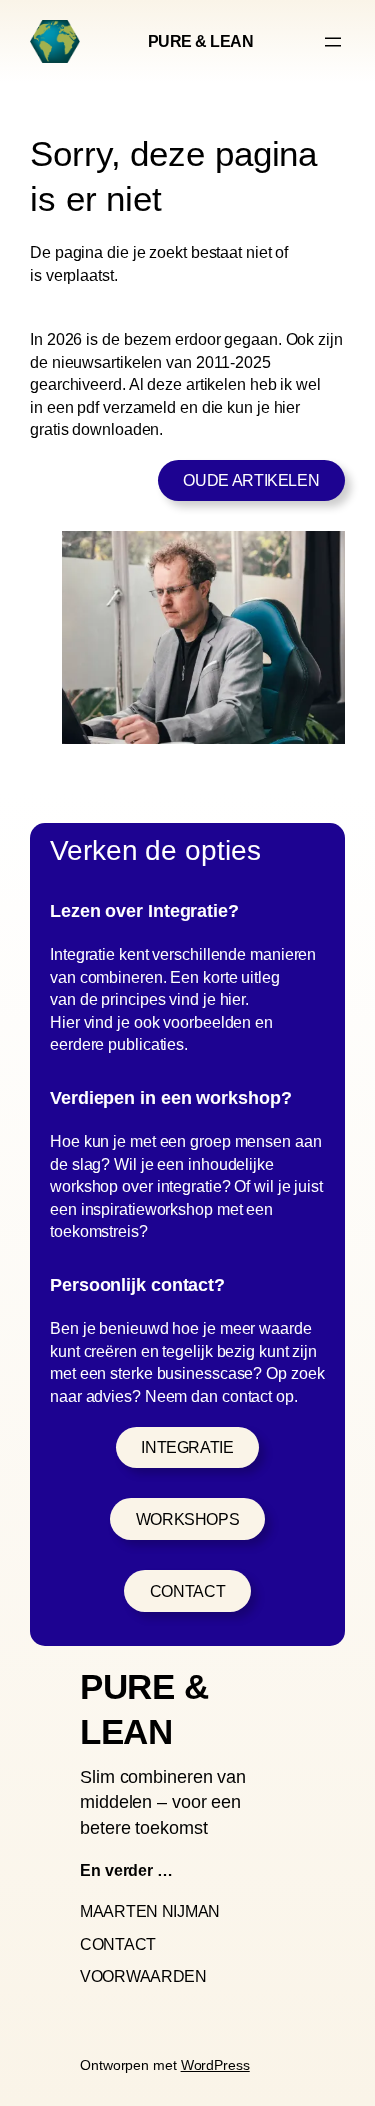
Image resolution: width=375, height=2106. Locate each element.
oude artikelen (251, 480)
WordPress (215, 2065)
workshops (188, 1519)
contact (187, 1591)
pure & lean (201, 41)
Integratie (187, 1447)
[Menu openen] (333, 42)
